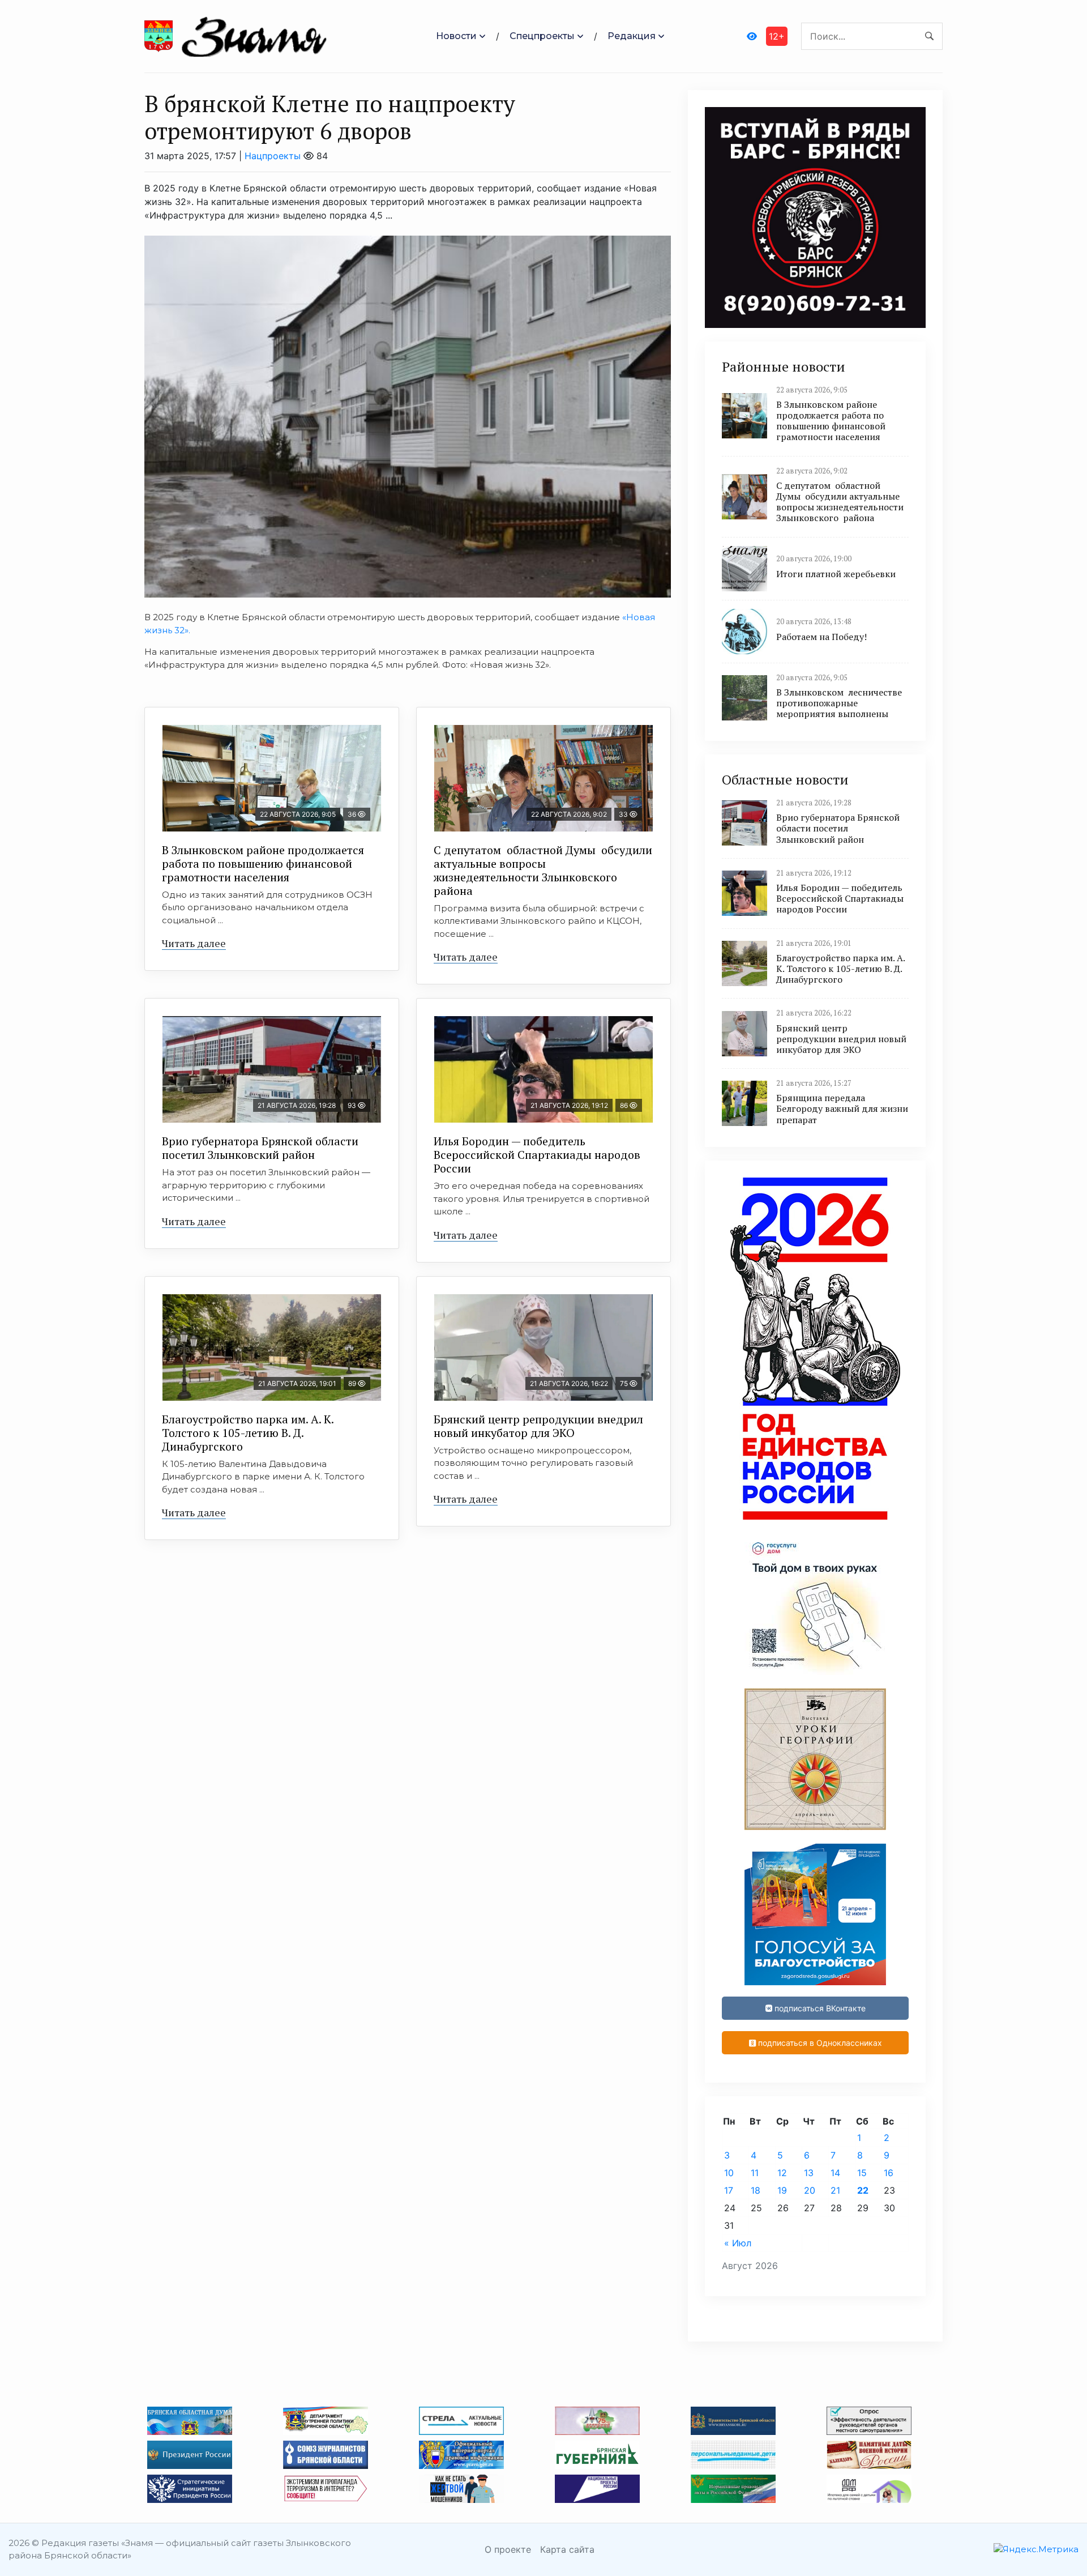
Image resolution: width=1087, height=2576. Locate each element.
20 (810, 2190)
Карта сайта (567, 2549)
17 (729, 2190)
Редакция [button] (632, 36)
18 (756, 2190)
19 (782, 2190)
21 (835, 2190)
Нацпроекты (273, 156)
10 (729, 2173)
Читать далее (194, 943)
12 (782, 2173)
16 (889, 2173)
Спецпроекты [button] (542, 36)
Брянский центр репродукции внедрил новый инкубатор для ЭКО (538, 1426)
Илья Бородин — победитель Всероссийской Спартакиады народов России (537, 1155)
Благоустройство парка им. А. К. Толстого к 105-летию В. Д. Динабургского (248, 1433)
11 (755, 2173)
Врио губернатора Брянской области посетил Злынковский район (260, 1148)
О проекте (508, 2549)
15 (862, 2173)
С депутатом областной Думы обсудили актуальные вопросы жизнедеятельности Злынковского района (543, 870)
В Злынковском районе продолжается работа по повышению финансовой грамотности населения (263, 863)
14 (835, 2173)
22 (863, 2190)
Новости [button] (456, 36)
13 (809, 2173)
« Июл (738, 2243)
